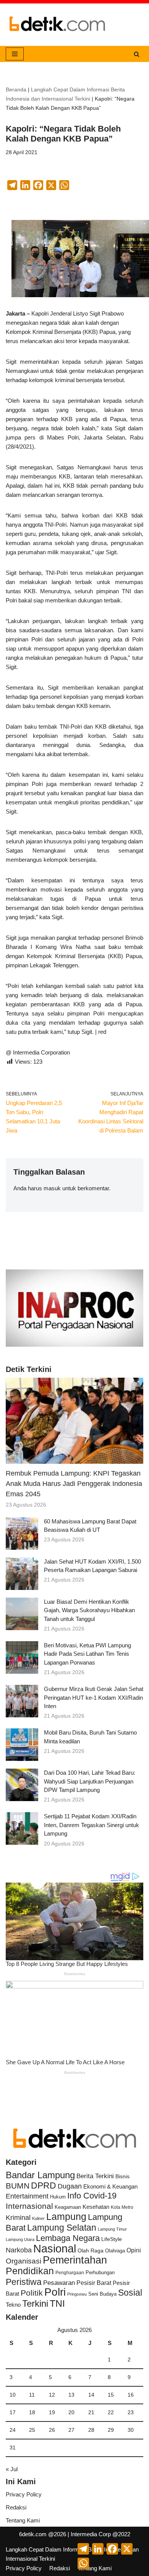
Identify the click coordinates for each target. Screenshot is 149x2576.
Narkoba (19, 2250)
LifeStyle (112, 2239)
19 (52, 2412)
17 (13, 2412)
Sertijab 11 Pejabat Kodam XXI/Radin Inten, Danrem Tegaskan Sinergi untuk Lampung (92, 1825)
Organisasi (23, 2261)
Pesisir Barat (94, 2283)
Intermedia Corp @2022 (100, 2534)
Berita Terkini (95, 2176)
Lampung (66, 2216)
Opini (134, 2250)
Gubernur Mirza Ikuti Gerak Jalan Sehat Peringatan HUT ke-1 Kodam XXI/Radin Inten (94, 1697)
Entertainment (27, 2196)
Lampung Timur (112, 2229)
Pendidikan (30, 2271)
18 (32, 2412)
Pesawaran (59, 2283)
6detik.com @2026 (43, 2534)
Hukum (58, 2197)
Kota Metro (122, 2207)
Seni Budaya (102, 2294)
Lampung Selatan (62, 2228)
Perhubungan (100, 2273)
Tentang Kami (23, 2520)
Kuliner (38, 2218)
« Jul (12, 2469)
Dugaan (70, 2186)
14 (91, 2395)
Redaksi (16, 2507)
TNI (57, 2303)
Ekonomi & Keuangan (110, 2186)
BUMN (18, 2186)
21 (91, 2412)
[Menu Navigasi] (15, 54)
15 (111, 2395)
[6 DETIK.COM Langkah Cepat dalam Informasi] (57, 25)
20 (71, 2412)
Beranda (16, 90)
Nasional (55, 2248)
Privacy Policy (24, 2494)
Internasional (29, 2206)
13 (71, 2395)
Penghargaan (70, 2273)
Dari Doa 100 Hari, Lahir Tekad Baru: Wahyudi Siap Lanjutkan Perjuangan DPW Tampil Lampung (90, 1781)
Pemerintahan (75, 2260)
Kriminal (18, 2217)
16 (131, 2395)
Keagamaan (68, 2207)
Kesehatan (96, 2207)
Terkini (35, 2304)
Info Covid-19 (92, 2196)
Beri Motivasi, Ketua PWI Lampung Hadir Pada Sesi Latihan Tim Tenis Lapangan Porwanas (87, 1654)
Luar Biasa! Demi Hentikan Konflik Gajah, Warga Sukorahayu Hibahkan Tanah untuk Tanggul (89, 1610)
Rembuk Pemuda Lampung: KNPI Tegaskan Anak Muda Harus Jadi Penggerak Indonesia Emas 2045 (74, 1484)
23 (131, 2412)
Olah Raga (91, 2251)
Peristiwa (24, 2282)
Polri (55, 2292)
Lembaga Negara (68, 2238)
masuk (52, 1188)
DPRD (44, 2185)
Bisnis (122, 2176)
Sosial (130, 2293)
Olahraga (115, 2251)
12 (52, 2395)
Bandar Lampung (40, 2175)
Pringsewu (77, 2294)
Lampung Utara (20, 2239)
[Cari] (137, 54)
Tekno (13, 2305)
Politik (32, 2293)
